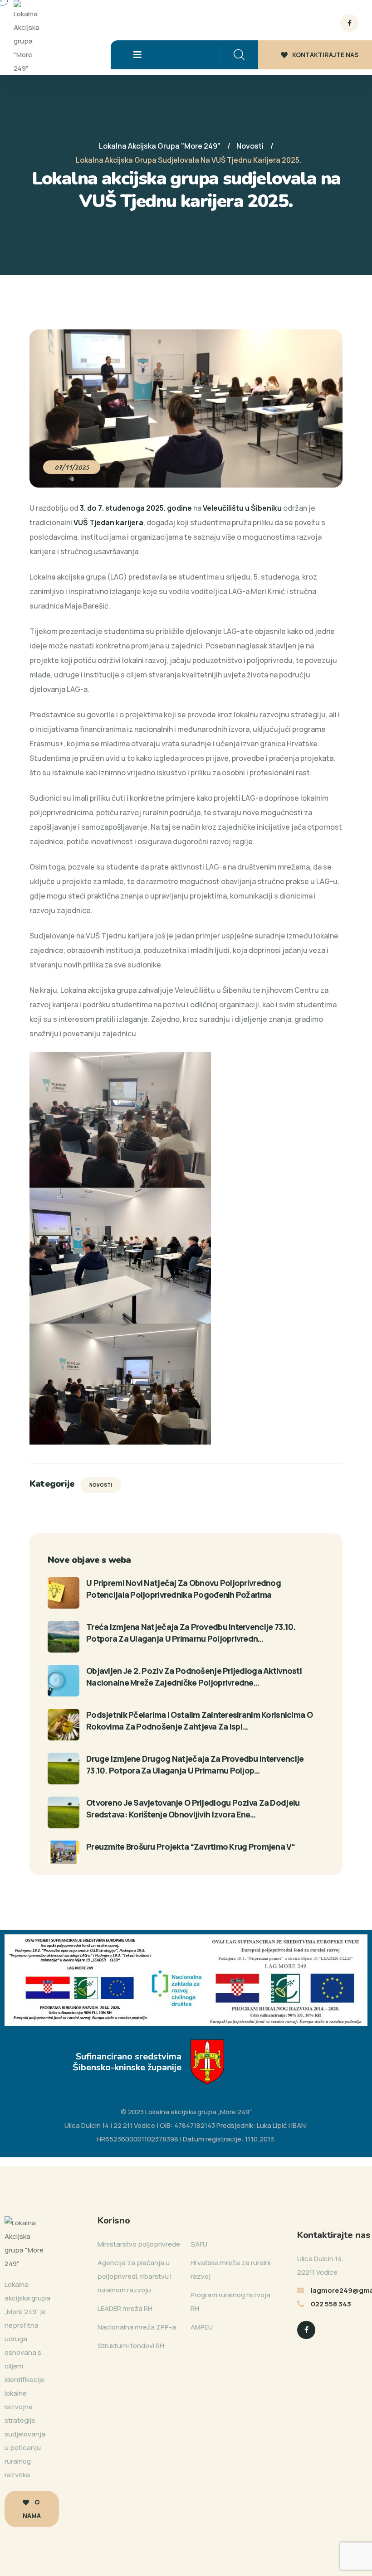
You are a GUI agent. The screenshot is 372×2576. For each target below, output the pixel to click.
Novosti (101, 1485)
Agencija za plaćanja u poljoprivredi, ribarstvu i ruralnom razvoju (135, 2276)
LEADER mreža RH (125, 2308)
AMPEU (202, 2327)
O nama (32, 2509)
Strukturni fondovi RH (131, 2346)
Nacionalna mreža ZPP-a (137, 2327)
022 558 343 (331, 2304)
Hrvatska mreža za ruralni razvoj (230, 2269)
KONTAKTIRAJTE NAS (325, 55)
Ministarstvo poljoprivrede (139, 2244)
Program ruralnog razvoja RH (230, 2302)
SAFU (199, 2244)
